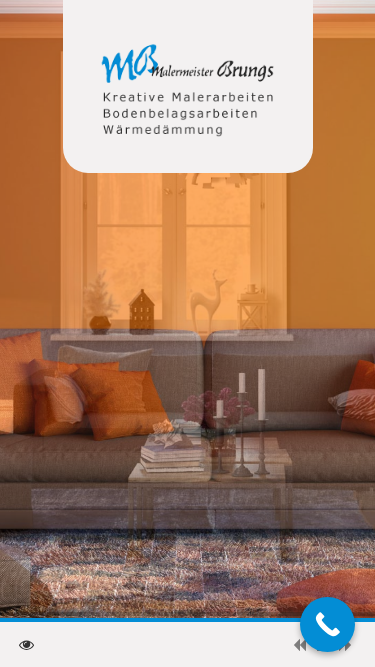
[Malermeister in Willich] (188, 92)
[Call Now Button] (327, 624)
